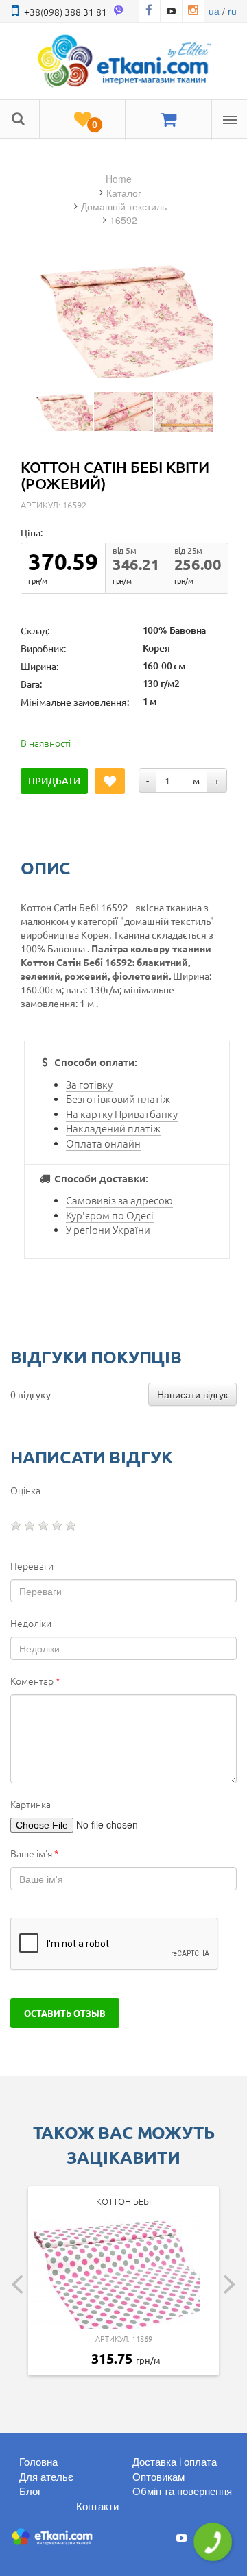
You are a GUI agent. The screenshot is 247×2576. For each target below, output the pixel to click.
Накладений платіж (113, 1128)
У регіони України (108, 1229)
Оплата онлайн (103, 1143)
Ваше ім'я (35, 1853)
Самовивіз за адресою (119, 1200)
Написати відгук (192, 1394)
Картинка (31, 1804)
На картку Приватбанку (122, 1114)
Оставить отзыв (65, 2013)
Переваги (32, 1565)
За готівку (89, 1084)
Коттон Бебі (123, 2201)
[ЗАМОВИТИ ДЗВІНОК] (213, 2542)
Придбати (54, 781)
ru (232, 11)
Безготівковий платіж (118, 1099)
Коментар (35, 1681)
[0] (83, 120)
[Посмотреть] (64, 411)
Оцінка (25, 1490)
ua (214, 11)
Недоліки (31, 1623)
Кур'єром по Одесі (110, 1215)
